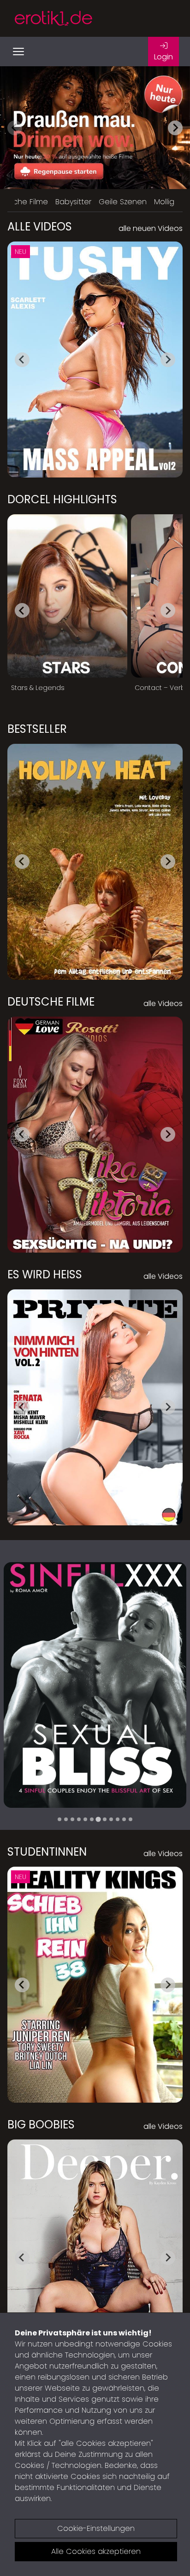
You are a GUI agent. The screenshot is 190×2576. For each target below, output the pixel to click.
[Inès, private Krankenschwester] (95, 1685)
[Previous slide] (15, 128)
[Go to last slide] (22, 360)
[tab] (59, 1819)
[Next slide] (175, 128)
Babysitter (73, 202)
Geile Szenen (123, 202)
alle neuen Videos (151, 228)
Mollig (164, 202)
